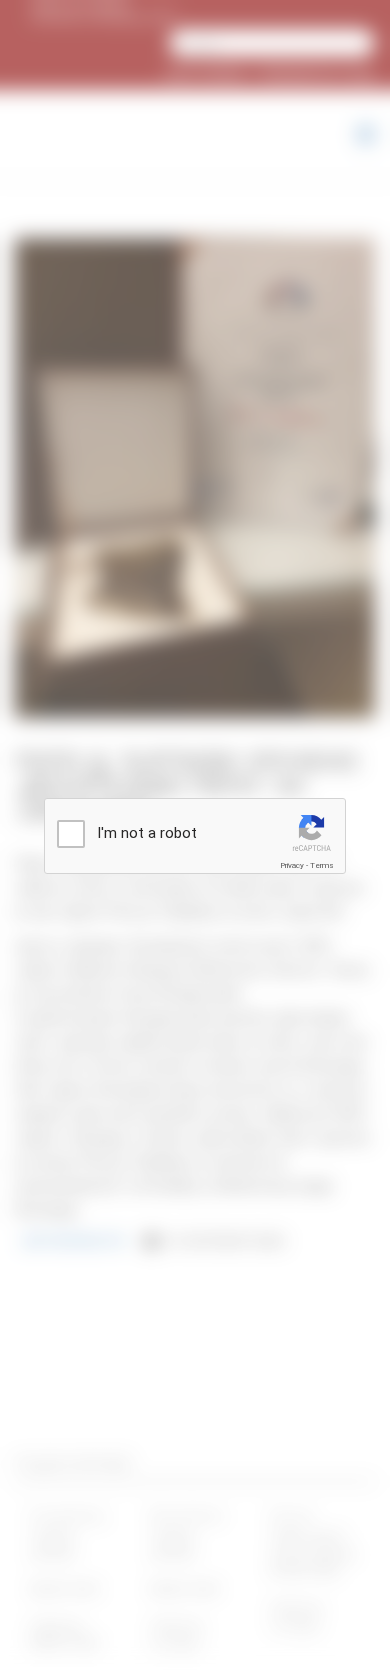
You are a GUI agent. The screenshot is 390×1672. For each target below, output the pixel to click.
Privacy (292, 865)
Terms (322, 865)
